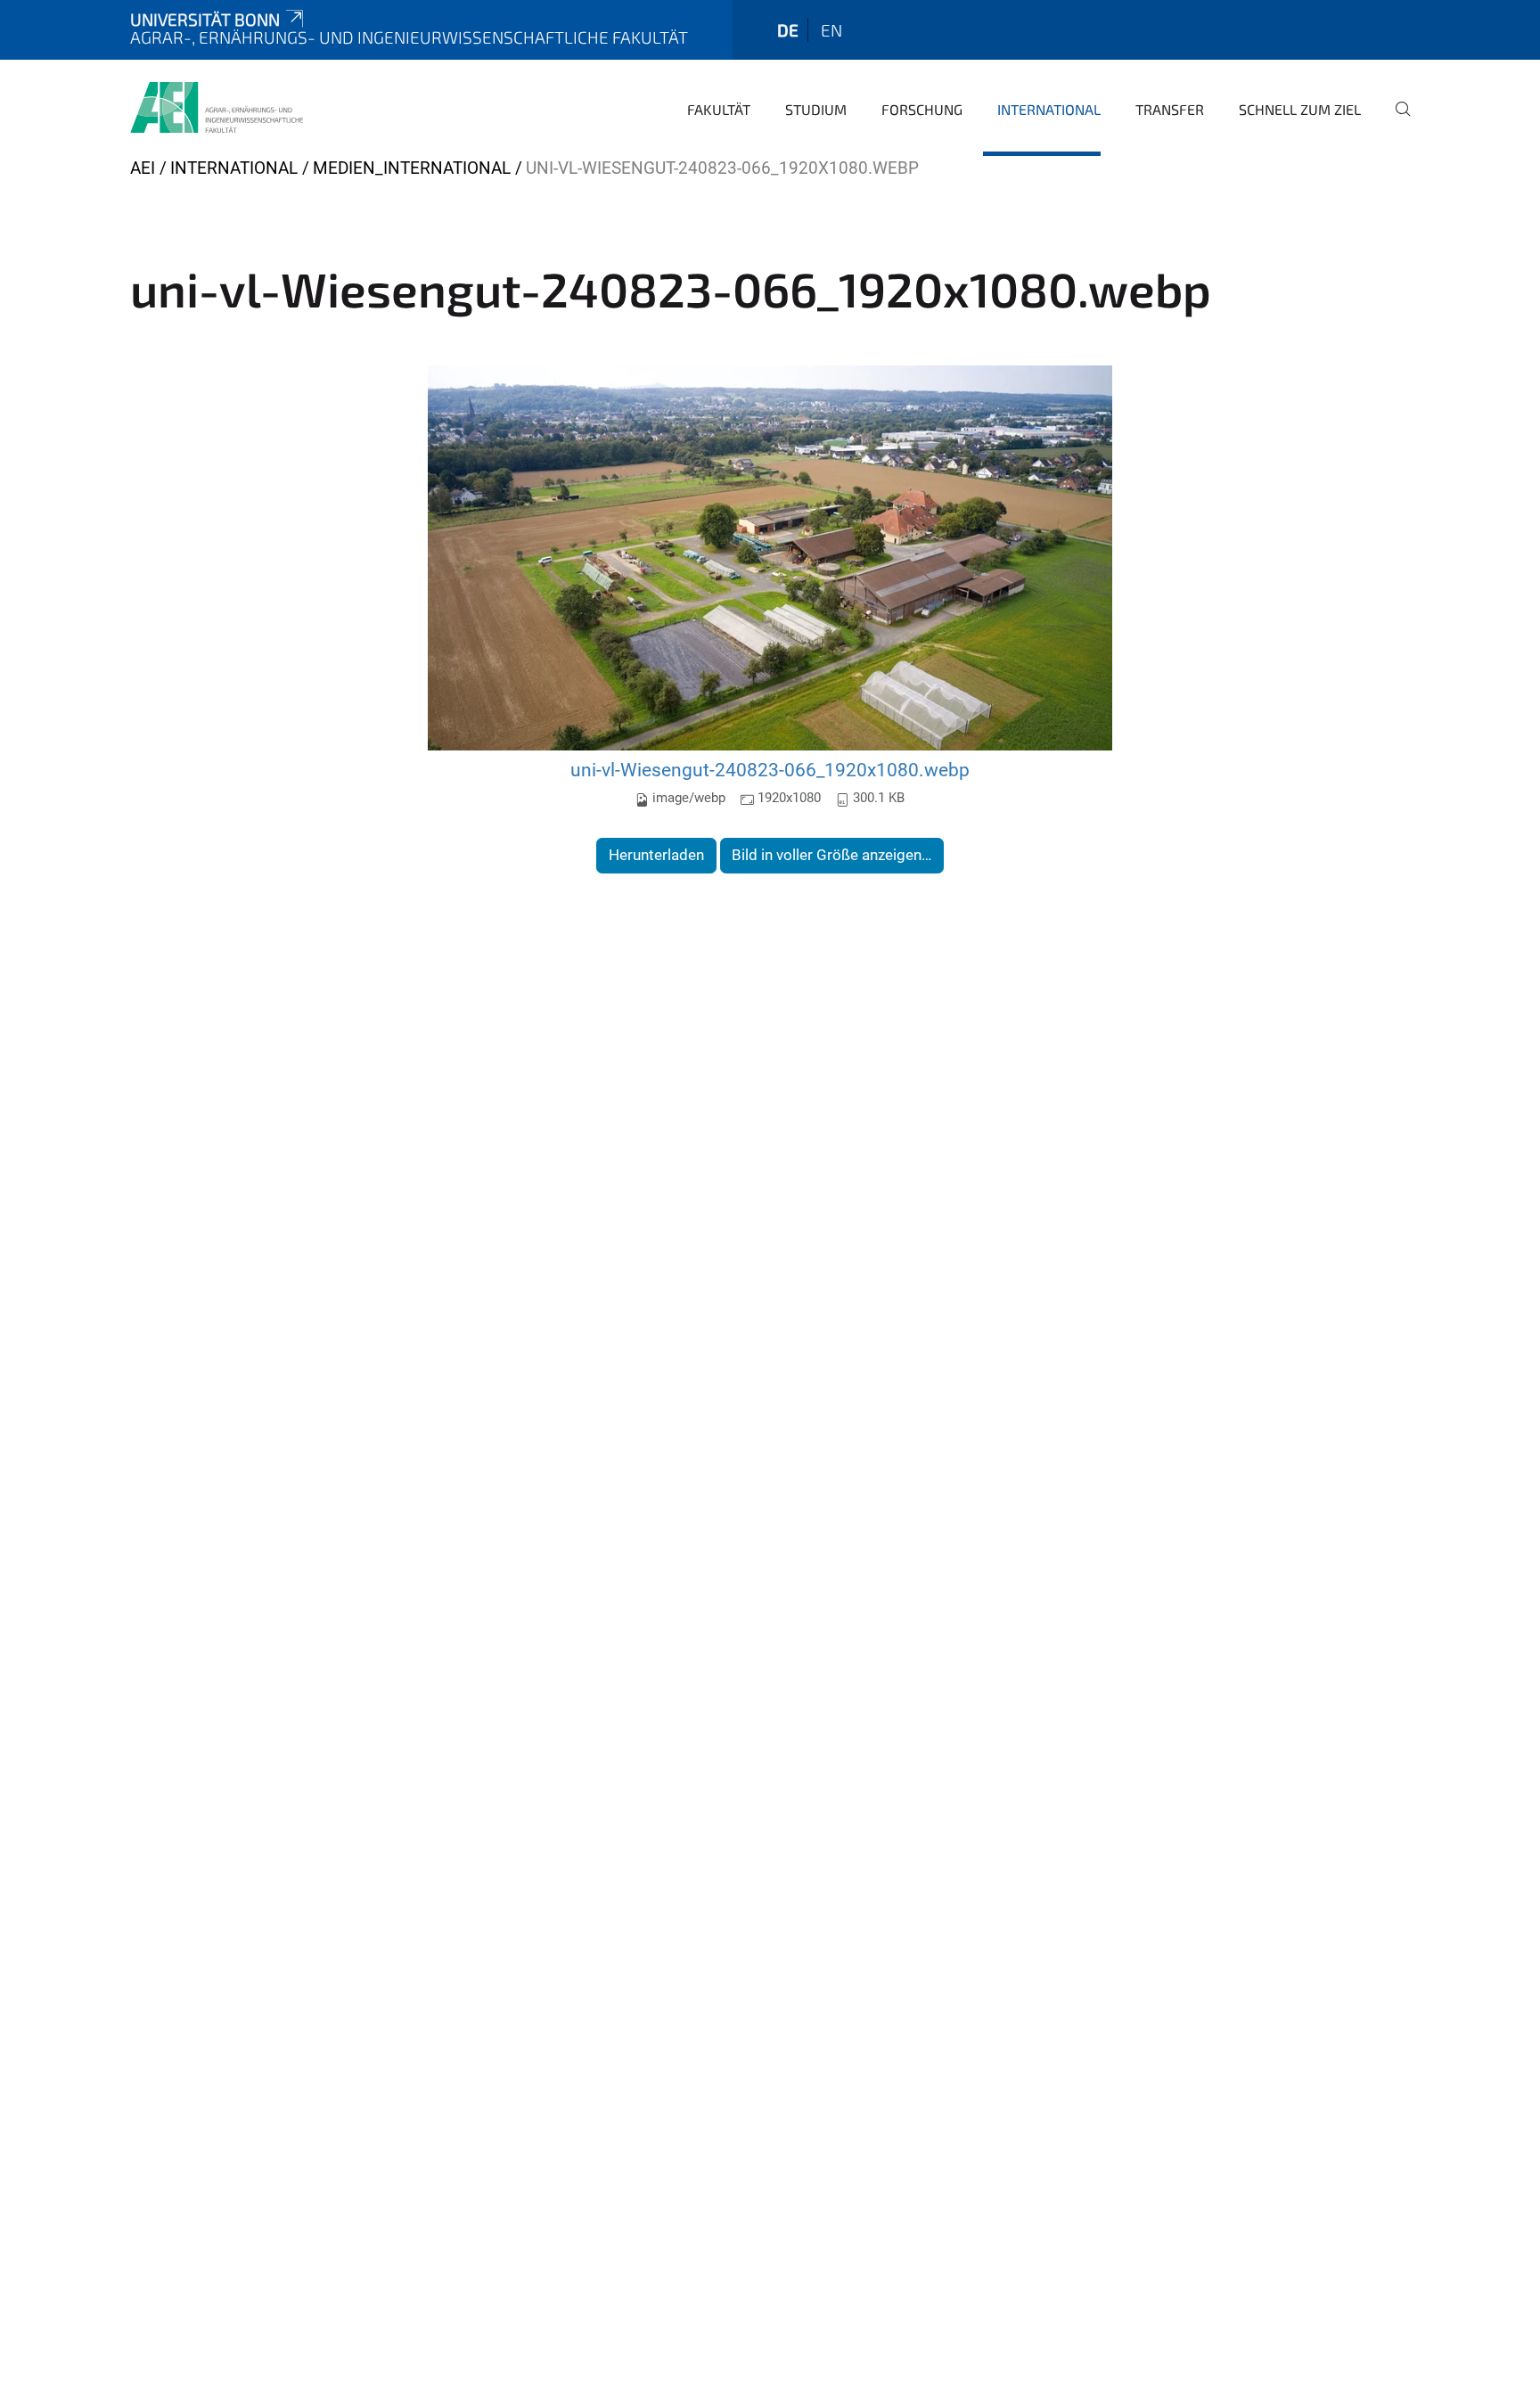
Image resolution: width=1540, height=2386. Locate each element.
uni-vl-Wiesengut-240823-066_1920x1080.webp (770, 770)
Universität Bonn (205, 19)
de (788, 30)
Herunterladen (656, 855)
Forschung (922, 109)
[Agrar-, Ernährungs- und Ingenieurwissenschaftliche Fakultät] (217, 107)
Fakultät (719, 109)
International (1049, 109)
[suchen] (1396, 121)
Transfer (1170, 109)
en (831, 30)
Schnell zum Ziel (1300, 109)
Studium (816, 109)
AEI (143, 168)
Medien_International (412, 168)
